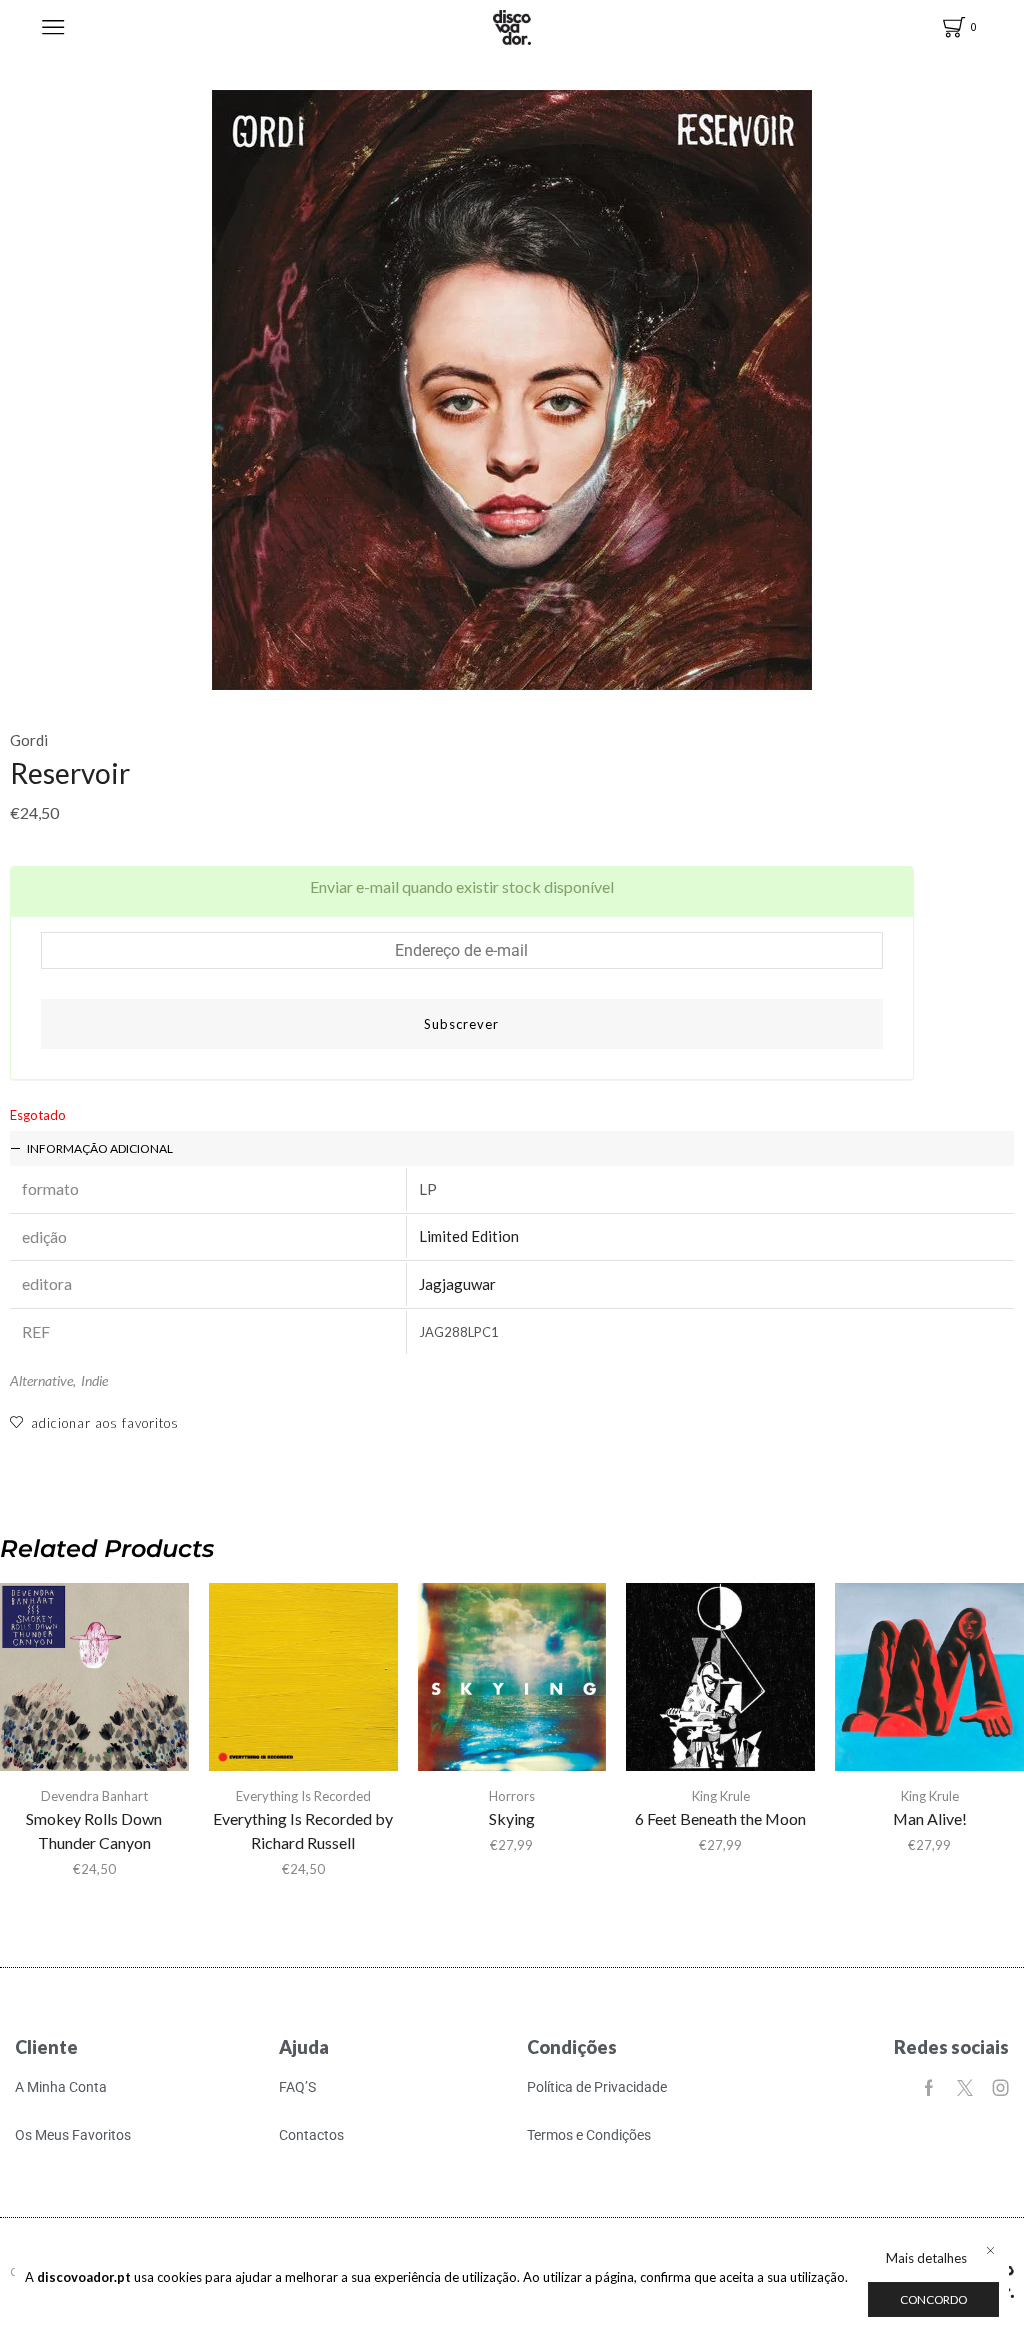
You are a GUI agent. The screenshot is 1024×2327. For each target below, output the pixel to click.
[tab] (512, 1148)
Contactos (311, 2135)
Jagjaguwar (457, 1284)
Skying (512, 1818)
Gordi (29, 740)
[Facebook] (929, 2088)
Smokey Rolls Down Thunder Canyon (94, 1830)
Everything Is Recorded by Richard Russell (303, 1830)
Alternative (41, 1380)
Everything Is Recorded (303, 1796)
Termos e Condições (589, 2135)
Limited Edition (469, 1236)
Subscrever (461, 1024)
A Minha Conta (61, 2087)
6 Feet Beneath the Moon (720, 1818)
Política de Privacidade (597, 2087)
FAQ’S (297, 2087)
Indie (94, 1380)
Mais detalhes (926, 2258)
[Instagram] (1001, 2088)
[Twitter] (965, 2088)
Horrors (512, 1796)
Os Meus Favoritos (73, 2135)
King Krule (721, 1796)
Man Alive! (930, 1818)
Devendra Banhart (94, 1796)
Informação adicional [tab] (100, 1148)
